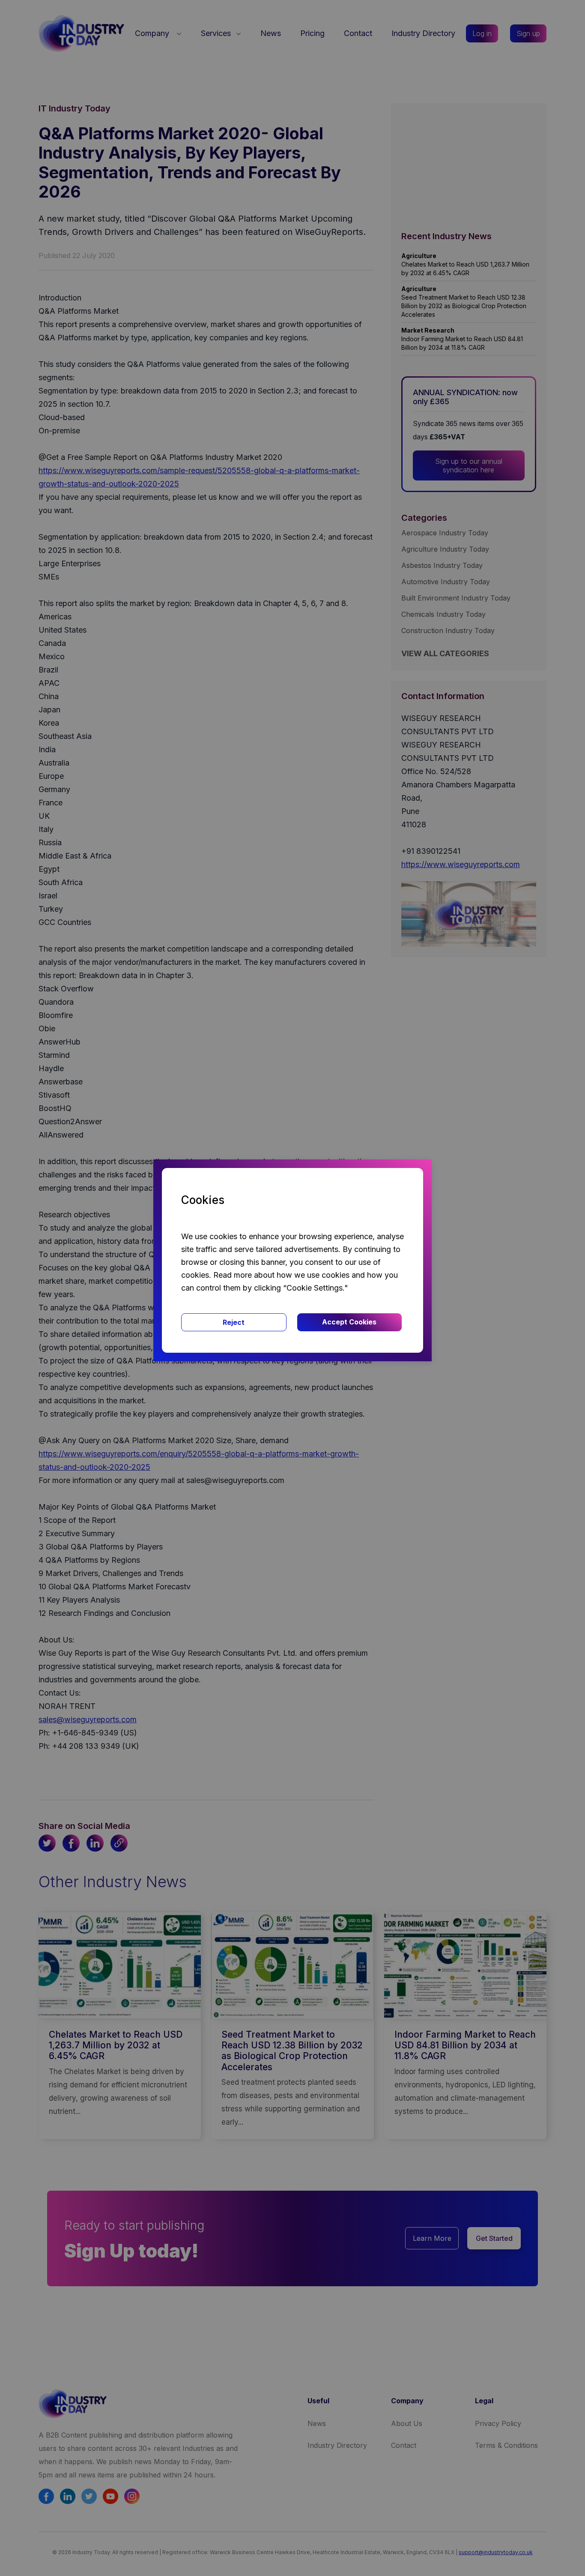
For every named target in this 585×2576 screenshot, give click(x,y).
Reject (234, 1322)
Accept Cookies (349, 1322)
